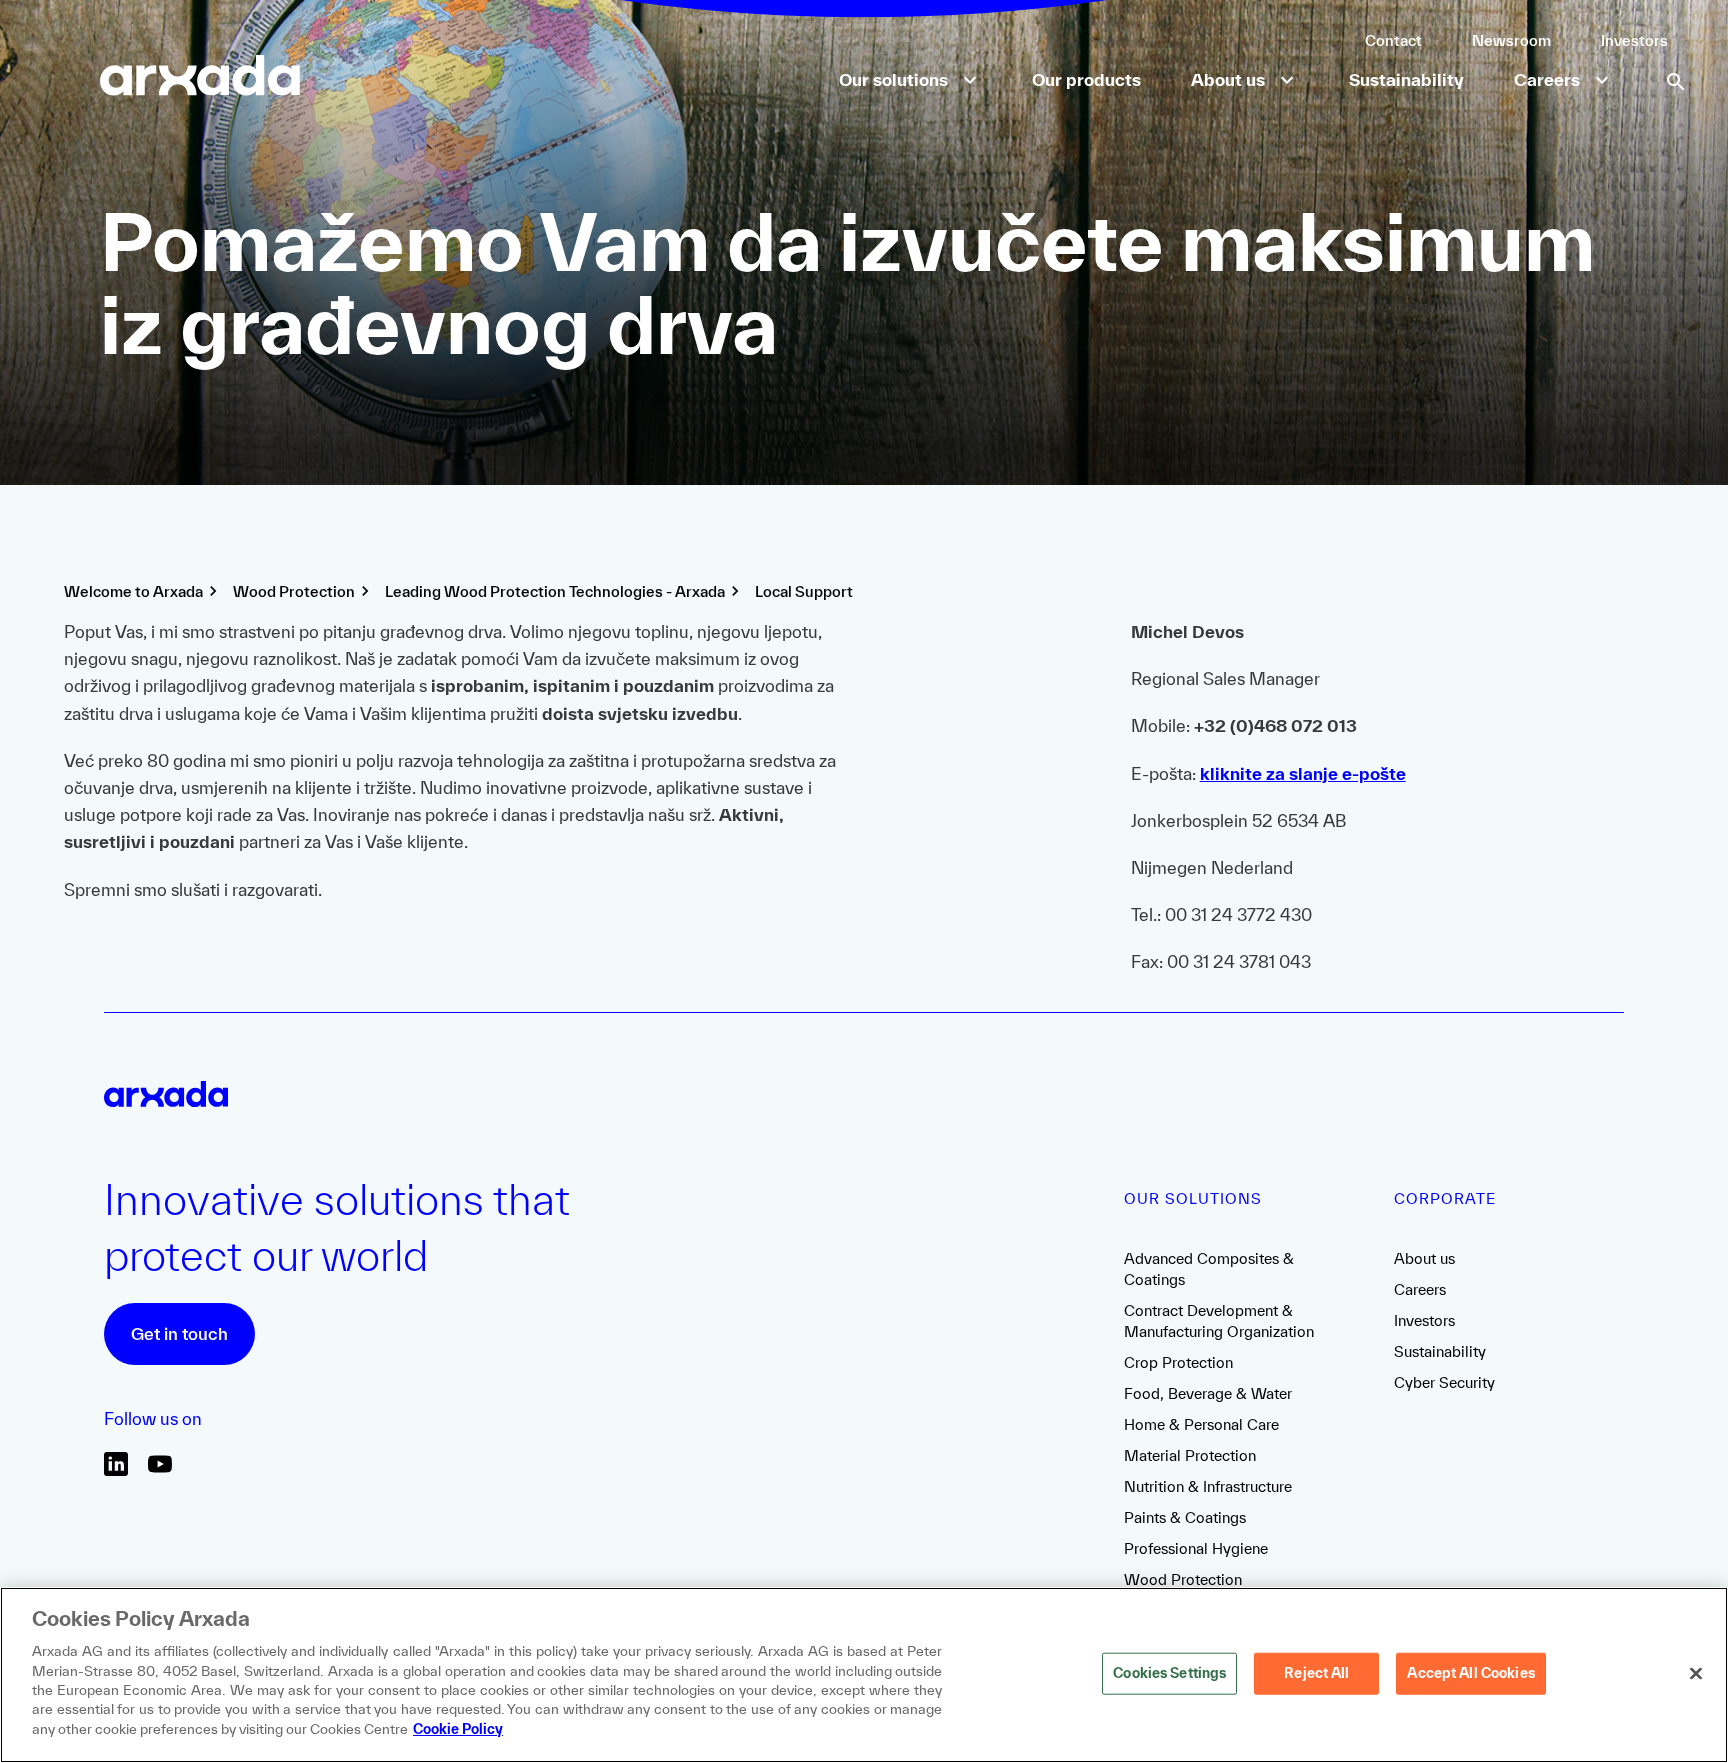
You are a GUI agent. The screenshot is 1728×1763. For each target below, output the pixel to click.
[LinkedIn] (116, 1470)
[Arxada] (200, 77)
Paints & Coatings (1185, 1517)
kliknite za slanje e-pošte (1303, 773)
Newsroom (1511, 40)
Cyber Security (1444, 1382)
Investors (1634, 40)
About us (1424, 1258)
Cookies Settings (1169, 1673)
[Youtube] (160, 1470)
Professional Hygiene (1196, 1548)
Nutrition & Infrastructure (1208, 1486)
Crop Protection (1178, 1362)
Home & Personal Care (1201, 1424)
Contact (1393, 40)
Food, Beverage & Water (1208, 1393)
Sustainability (1440, 1351)
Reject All (1316, 1673)
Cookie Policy (458, 1729)
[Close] (1696, 1674)
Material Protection (1190, 1455)
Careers (1420, 1289)
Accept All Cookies (1470, 1673)
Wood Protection (1183, 1579)
